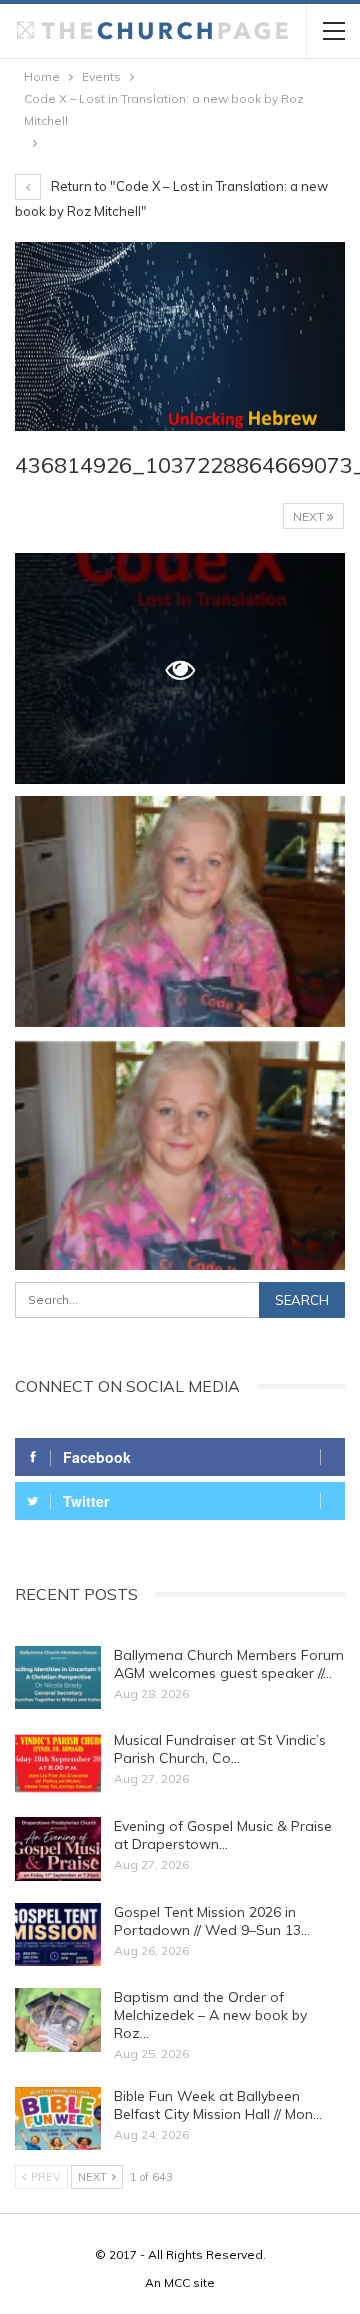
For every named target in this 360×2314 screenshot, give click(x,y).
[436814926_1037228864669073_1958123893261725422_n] (180, 911)
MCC (177, 2282)
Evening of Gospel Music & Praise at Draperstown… (223, 1835)
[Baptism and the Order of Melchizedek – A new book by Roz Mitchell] (58, 2020)
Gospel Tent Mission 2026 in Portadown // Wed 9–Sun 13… (212, 1921)
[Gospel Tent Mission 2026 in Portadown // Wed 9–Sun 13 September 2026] (58, 1935)
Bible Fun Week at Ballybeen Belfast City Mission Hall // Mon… (218, 2105)
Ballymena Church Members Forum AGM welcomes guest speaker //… (229, 1664)
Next (310, 516)
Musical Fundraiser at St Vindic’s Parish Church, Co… (220, 1749)
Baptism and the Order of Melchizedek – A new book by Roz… (210, 2015)
